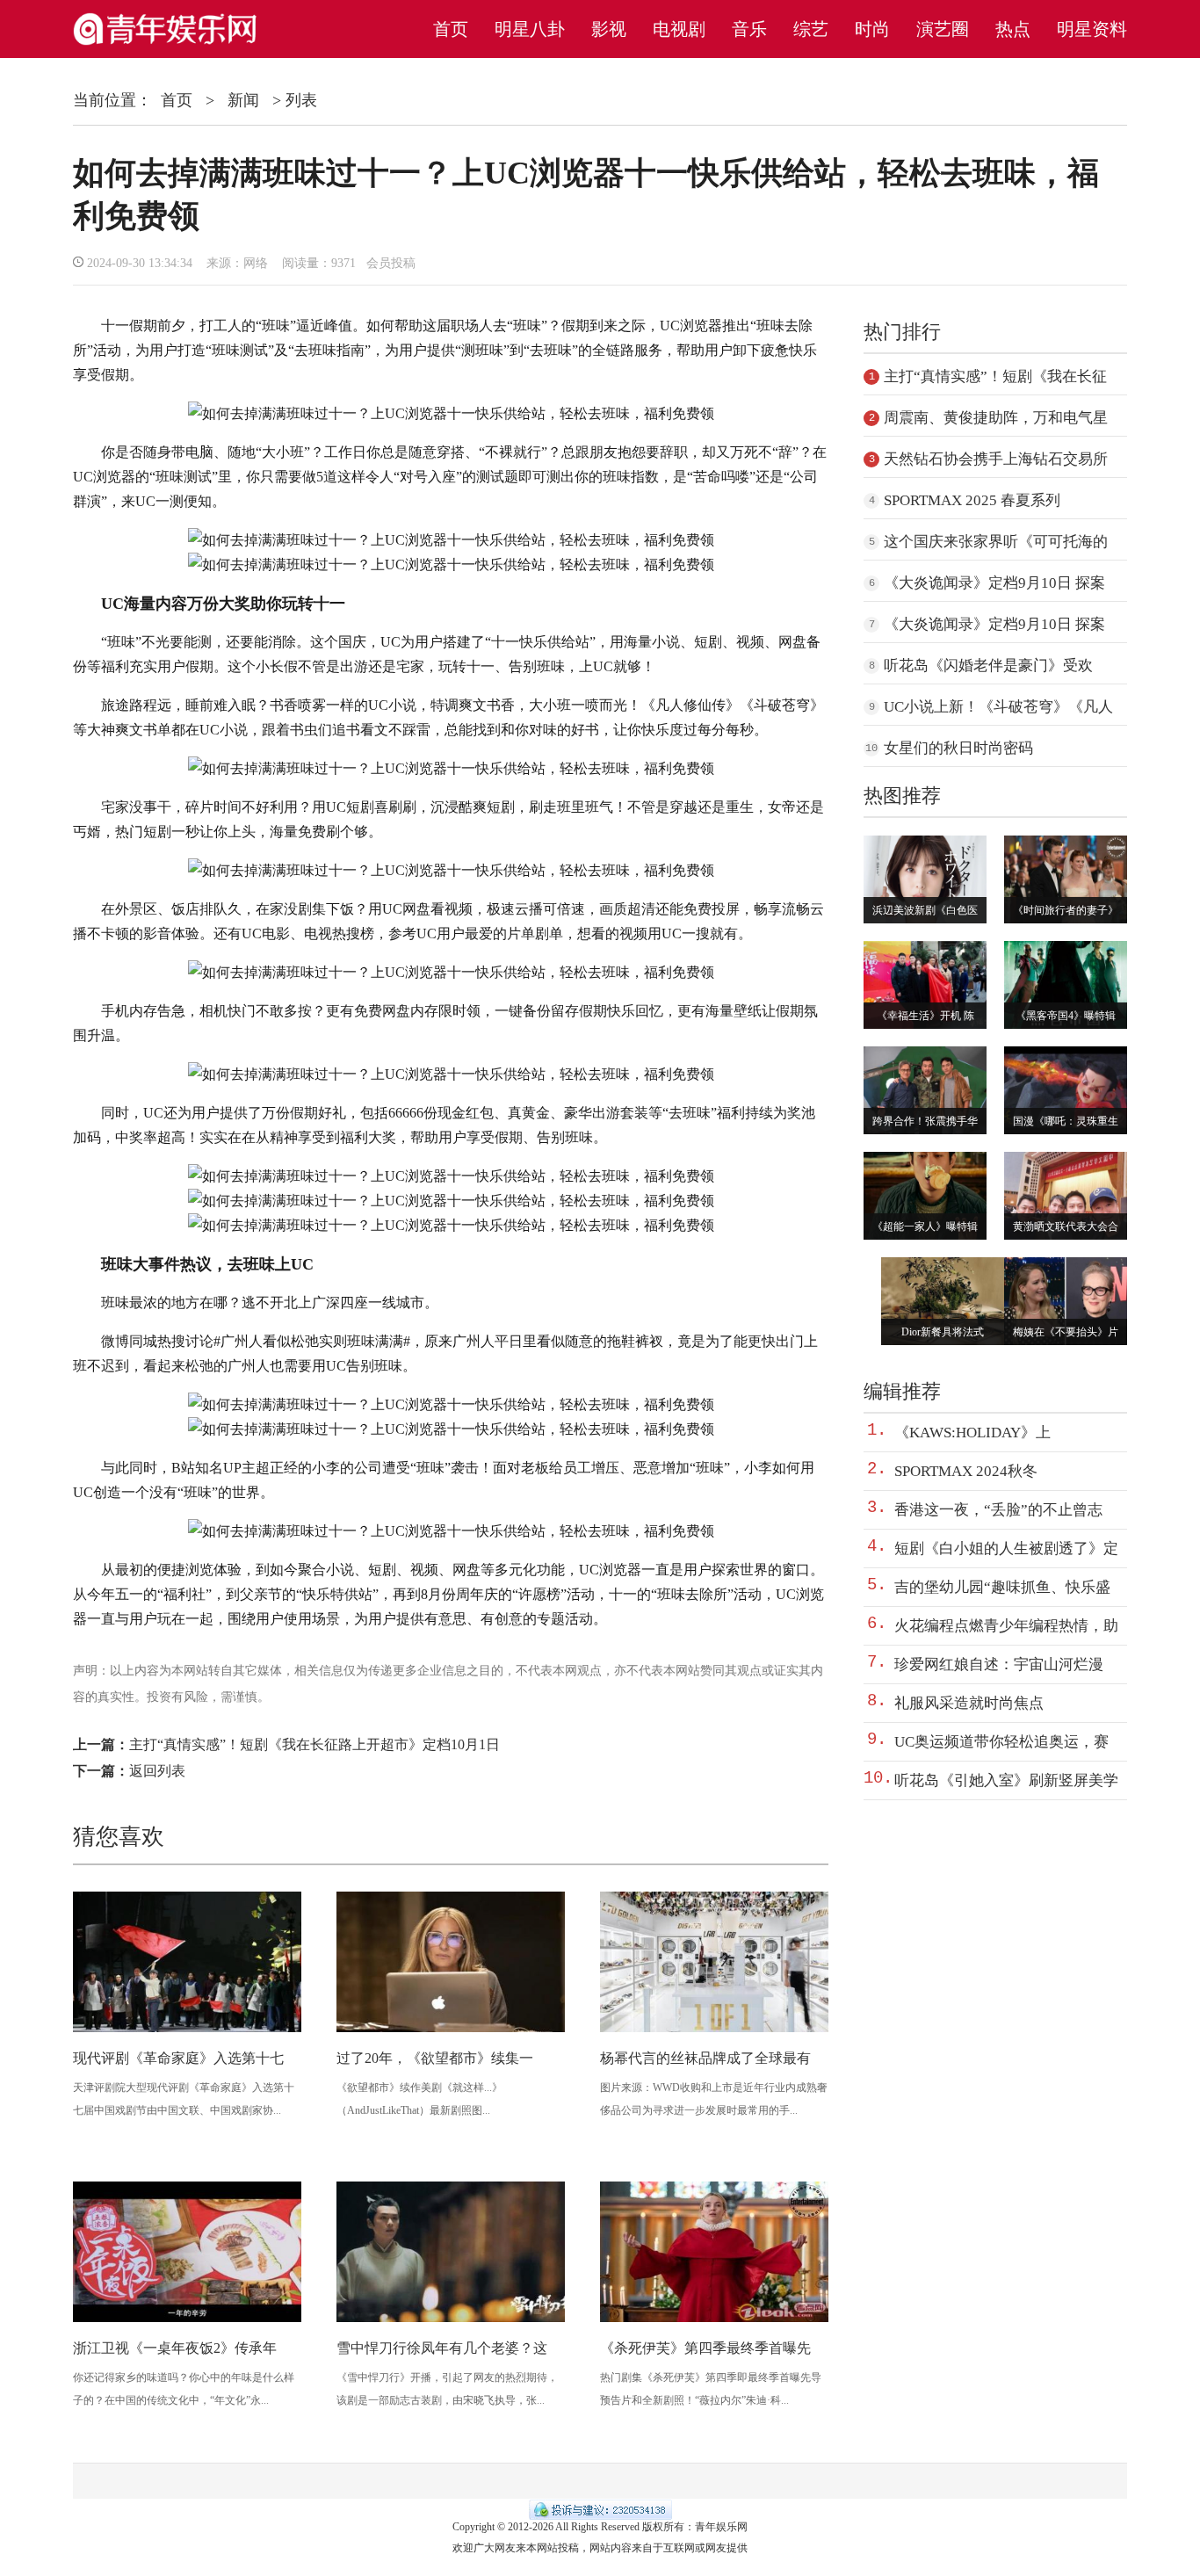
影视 (609, 29)
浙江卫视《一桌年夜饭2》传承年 (175, 2348)
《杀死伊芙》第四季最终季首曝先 (705, 2348)
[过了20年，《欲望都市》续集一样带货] (451, 2029)
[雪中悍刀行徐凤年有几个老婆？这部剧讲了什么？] (451, 2319)
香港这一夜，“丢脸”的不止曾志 (998, 1510)
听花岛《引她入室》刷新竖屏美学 (1006, 1780)
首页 (451, 29)
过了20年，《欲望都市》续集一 (435, 2058)
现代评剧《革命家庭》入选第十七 (178, 2058)
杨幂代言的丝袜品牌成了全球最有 (705, 2058)
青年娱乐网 (721, 2527)
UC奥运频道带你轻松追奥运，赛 (1001, 1742)
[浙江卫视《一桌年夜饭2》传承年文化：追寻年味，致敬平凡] (187, 2319)
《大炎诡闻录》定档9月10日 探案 (994, 583)
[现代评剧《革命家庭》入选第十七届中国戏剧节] (187, 2029)
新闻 (243, 100)
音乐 (749, 29)
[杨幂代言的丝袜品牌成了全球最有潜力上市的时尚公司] (714, 2029)
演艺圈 (943, 29)
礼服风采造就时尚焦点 (969, 1703)
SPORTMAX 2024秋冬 (966, 1471)
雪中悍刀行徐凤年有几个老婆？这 (442, 2348)
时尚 (872, 29)
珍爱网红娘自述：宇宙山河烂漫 (999, 1664)
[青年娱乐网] (173, 46)
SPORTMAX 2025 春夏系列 (972, 500)
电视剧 (679, 29)
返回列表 (157, 1771)
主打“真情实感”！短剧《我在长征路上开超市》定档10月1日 (314, 1744)
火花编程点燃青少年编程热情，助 (1006, 1626)
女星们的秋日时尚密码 (958, 748)
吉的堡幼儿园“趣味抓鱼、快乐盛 (1002, 1587)
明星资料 (1092, 29)
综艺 (811, 29)
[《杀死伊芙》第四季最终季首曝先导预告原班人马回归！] (714, 2319)
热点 (1013, 29)
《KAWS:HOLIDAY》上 (972, 1433)
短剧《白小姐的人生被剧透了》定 (1006, 1548)
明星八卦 (530, 29)
